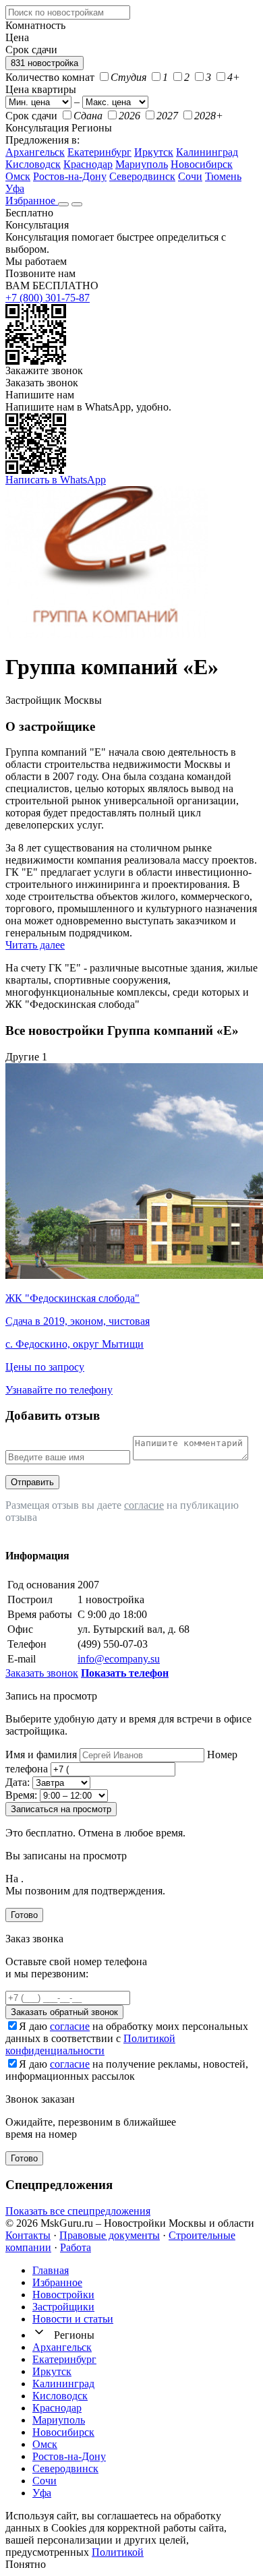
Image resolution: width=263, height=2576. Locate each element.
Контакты (28, 2235)
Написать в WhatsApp (56, 480)
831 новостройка (45, 63)
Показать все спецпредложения (78, 2211)
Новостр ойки (63, 2295)
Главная (51, 2270)
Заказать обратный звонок (64, 2012)
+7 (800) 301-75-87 (48, 298)
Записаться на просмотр (61, 1809)
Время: (21, 1795)
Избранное (32, 201)
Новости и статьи (73, 2319)
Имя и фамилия (41, 1755)
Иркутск (154, 152)
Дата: (18, 1782)
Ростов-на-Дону (70, 176)
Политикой (118, 2552)
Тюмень (223, 176)
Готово (24, 1915)
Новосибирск (202, 164)
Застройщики (63, 2307)
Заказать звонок (42, 383)
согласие (144, 1505)
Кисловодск (33, 164)
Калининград (207, 152)
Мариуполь (142, 164)
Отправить (32, 1482)
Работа (76, 2247)
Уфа (15, 188)
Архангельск (35, 152)
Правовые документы (110, 2235)
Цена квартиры (41, 89)
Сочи (190, 176)
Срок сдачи (31, 116)
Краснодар (88, 164)
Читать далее (35, 945)
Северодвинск (142, 176)
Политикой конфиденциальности (90, 2044)
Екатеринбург (99, 152)
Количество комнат (50, 77)
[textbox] (68, 12)
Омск (18, 176)
